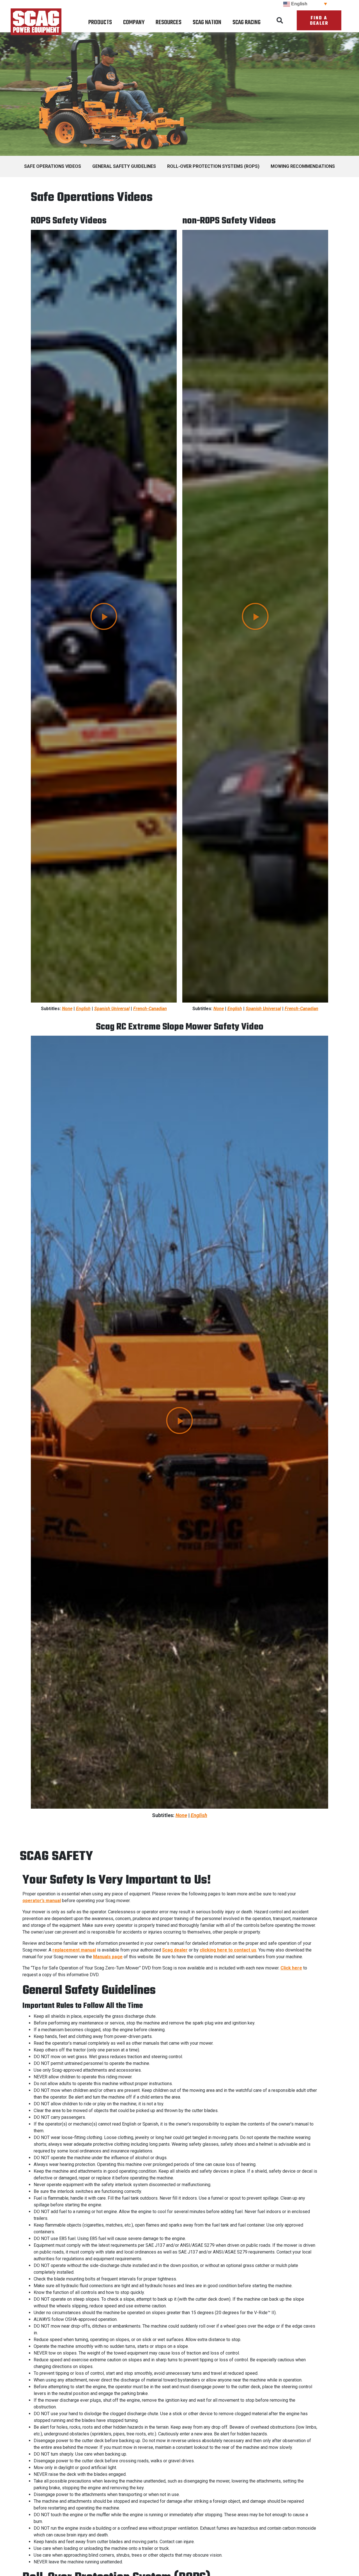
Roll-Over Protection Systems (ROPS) (213, 166)
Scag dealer (175, 1950)
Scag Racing (247, 22)
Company (134, 22)
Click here (291, 1968)
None (67, 1009)
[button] (280, 20)
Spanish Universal (112, 1009)
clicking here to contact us (228, 1950)
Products (100, 22)
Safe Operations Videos (53, 166)
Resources (169, 22)
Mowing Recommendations (303, 166)
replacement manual (74, 1950)
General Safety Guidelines (124, 166)
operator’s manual (42, 1901)
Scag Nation (207, 22)
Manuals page (108, 1957)
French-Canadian (150, 1009)
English (83, 1009)
